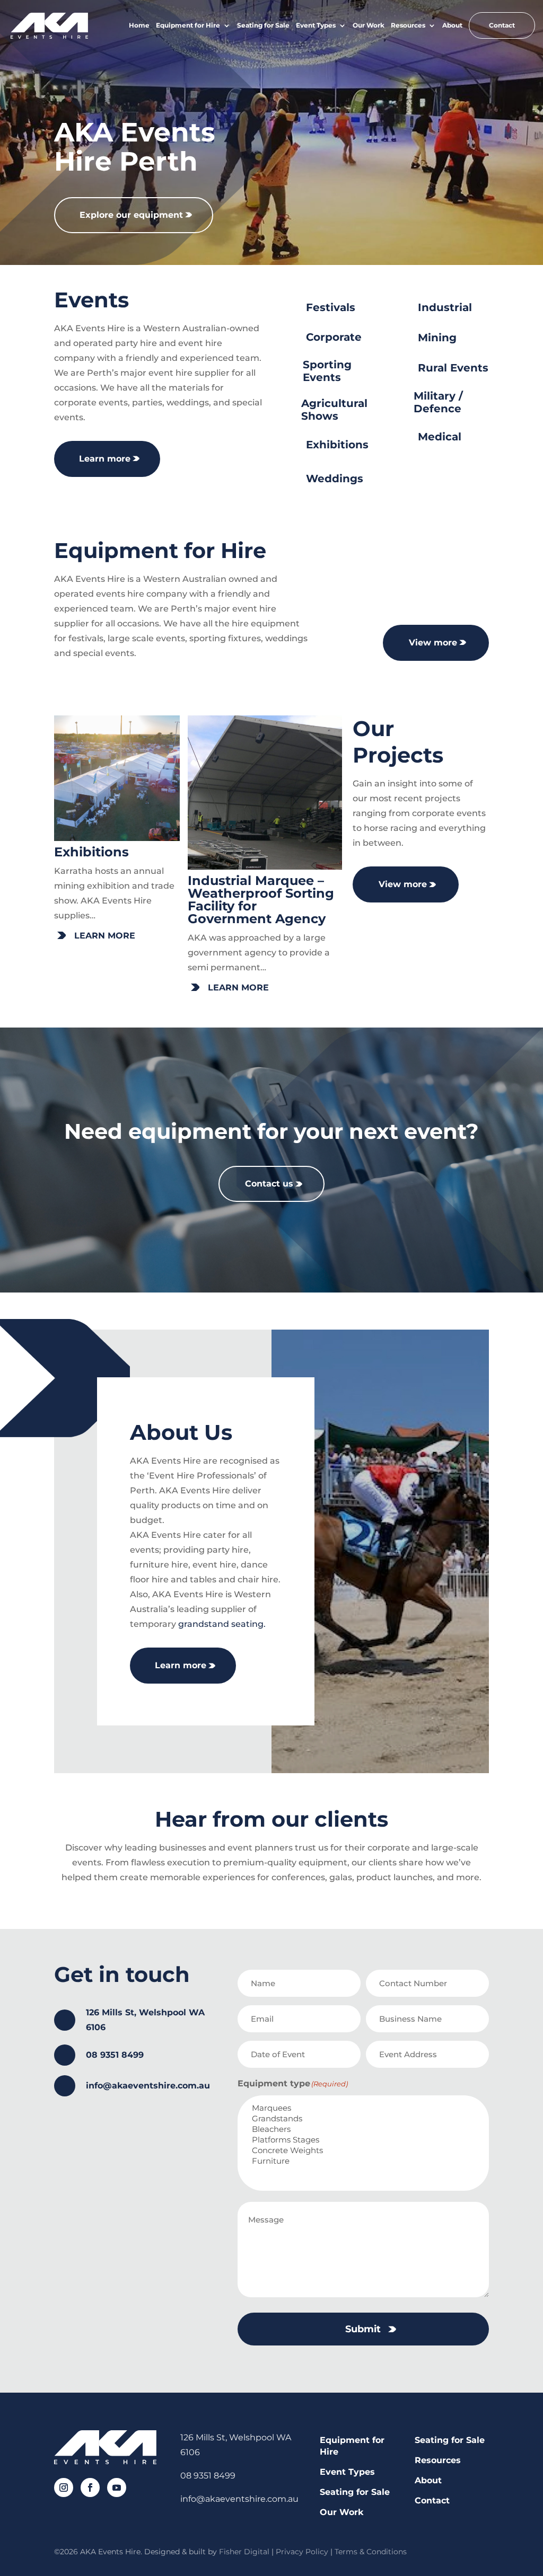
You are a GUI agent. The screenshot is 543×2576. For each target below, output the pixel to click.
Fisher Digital (244, 2552)
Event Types (316, 25)
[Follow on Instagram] (63, 2486)
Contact (502, 25)
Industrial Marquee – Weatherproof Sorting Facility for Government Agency (261, 900)
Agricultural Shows (334, 410)
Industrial (445, 307)
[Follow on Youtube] (116, 2486)
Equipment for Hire (188, 25)
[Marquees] (366, 2108)
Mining (437, 338)
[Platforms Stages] (366, 2140)
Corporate (334, 337)
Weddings (335, 479)
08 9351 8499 (115, 2055)
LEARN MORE (105, 936)
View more (433, 643)
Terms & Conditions (371, 2552)
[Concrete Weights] (366, 2150)
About (452, 25)
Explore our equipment (131, 215)
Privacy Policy (302, 2552)
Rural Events (453, 368)
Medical (440, 437)
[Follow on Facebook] (89, 2486)
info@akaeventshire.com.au (148, 2086)
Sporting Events (327, 371)
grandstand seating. (222, 1624)
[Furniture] (366, 2161)
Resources (408, 25)
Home (139, 25)
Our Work (369, 25)
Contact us (269, 1184)
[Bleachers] (366, 2129)
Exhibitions (337, 445)
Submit (363, 2329)
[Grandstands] (366, 2119)
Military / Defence (438, 402)
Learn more (105, 459)
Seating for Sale (263, 25)
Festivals (331, 307)
